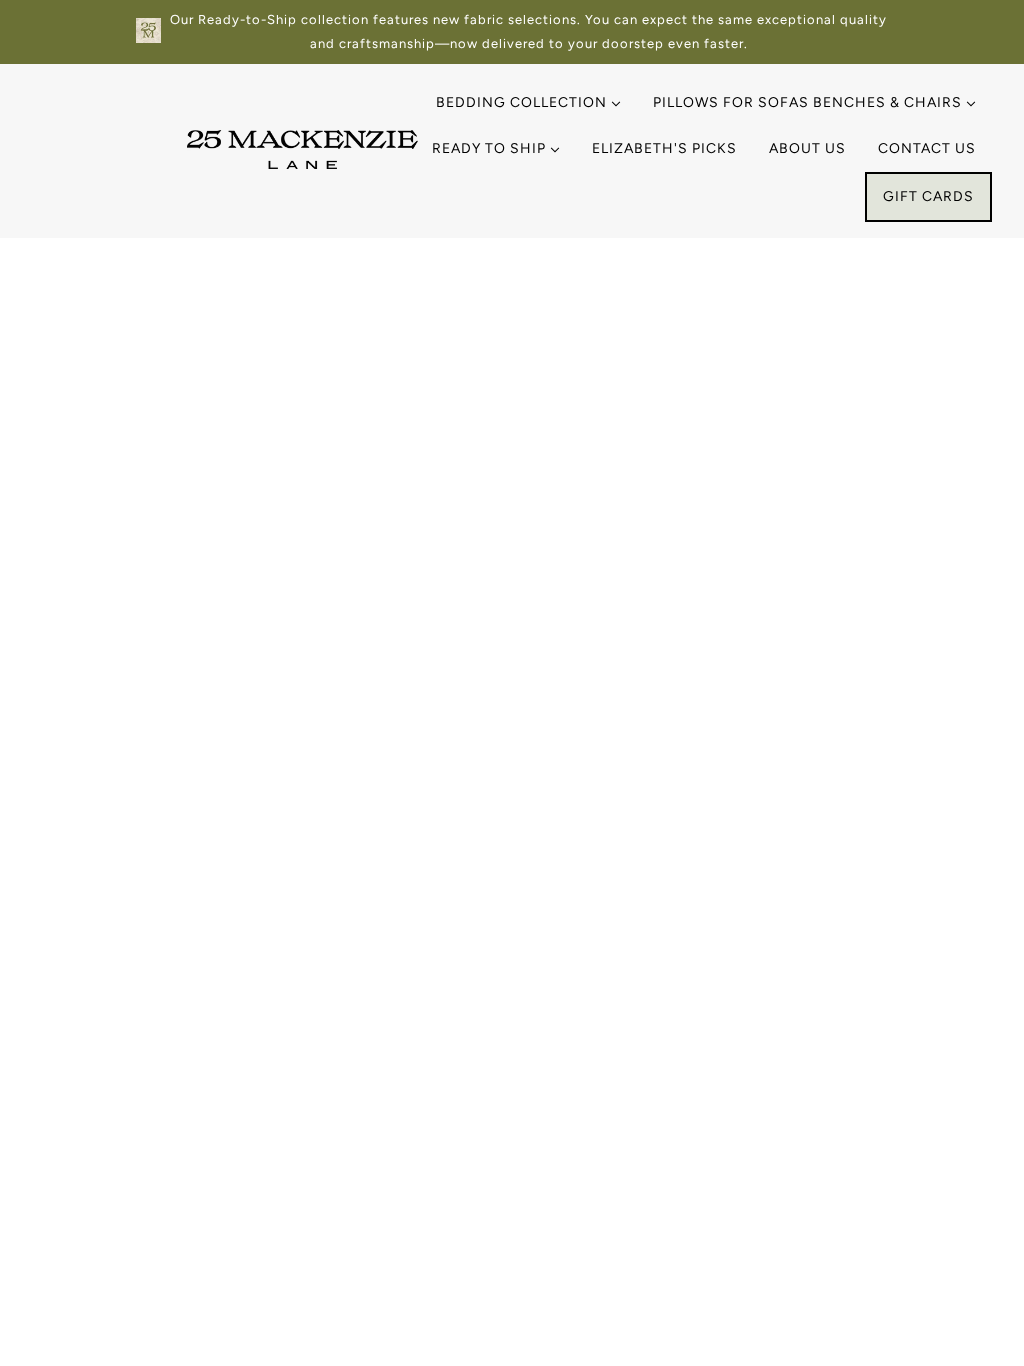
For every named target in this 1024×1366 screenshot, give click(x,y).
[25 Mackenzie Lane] (302, 163)
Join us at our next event (817, 944)
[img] (72, 1274)
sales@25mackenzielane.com (170, 949)
